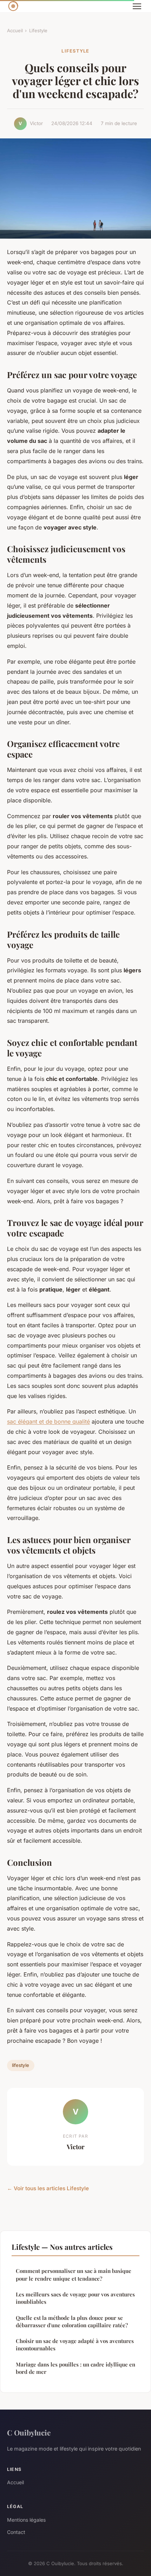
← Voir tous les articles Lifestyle (48, 2188)
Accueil (15, 30)
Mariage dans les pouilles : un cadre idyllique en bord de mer (75, 2368)
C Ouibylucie (29, 2432)
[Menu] (137, 6)
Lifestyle (38, 30)
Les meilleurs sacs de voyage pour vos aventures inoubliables (75, 2298)
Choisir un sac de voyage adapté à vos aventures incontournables (75, 2345)
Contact (16, 2532)
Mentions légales (26, 2520)
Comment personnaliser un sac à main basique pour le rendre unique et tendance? (74, 2274)
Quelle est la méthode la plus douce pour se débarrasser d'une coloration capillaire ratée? (72, 2321)
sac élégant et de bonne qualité (48, 1421)
